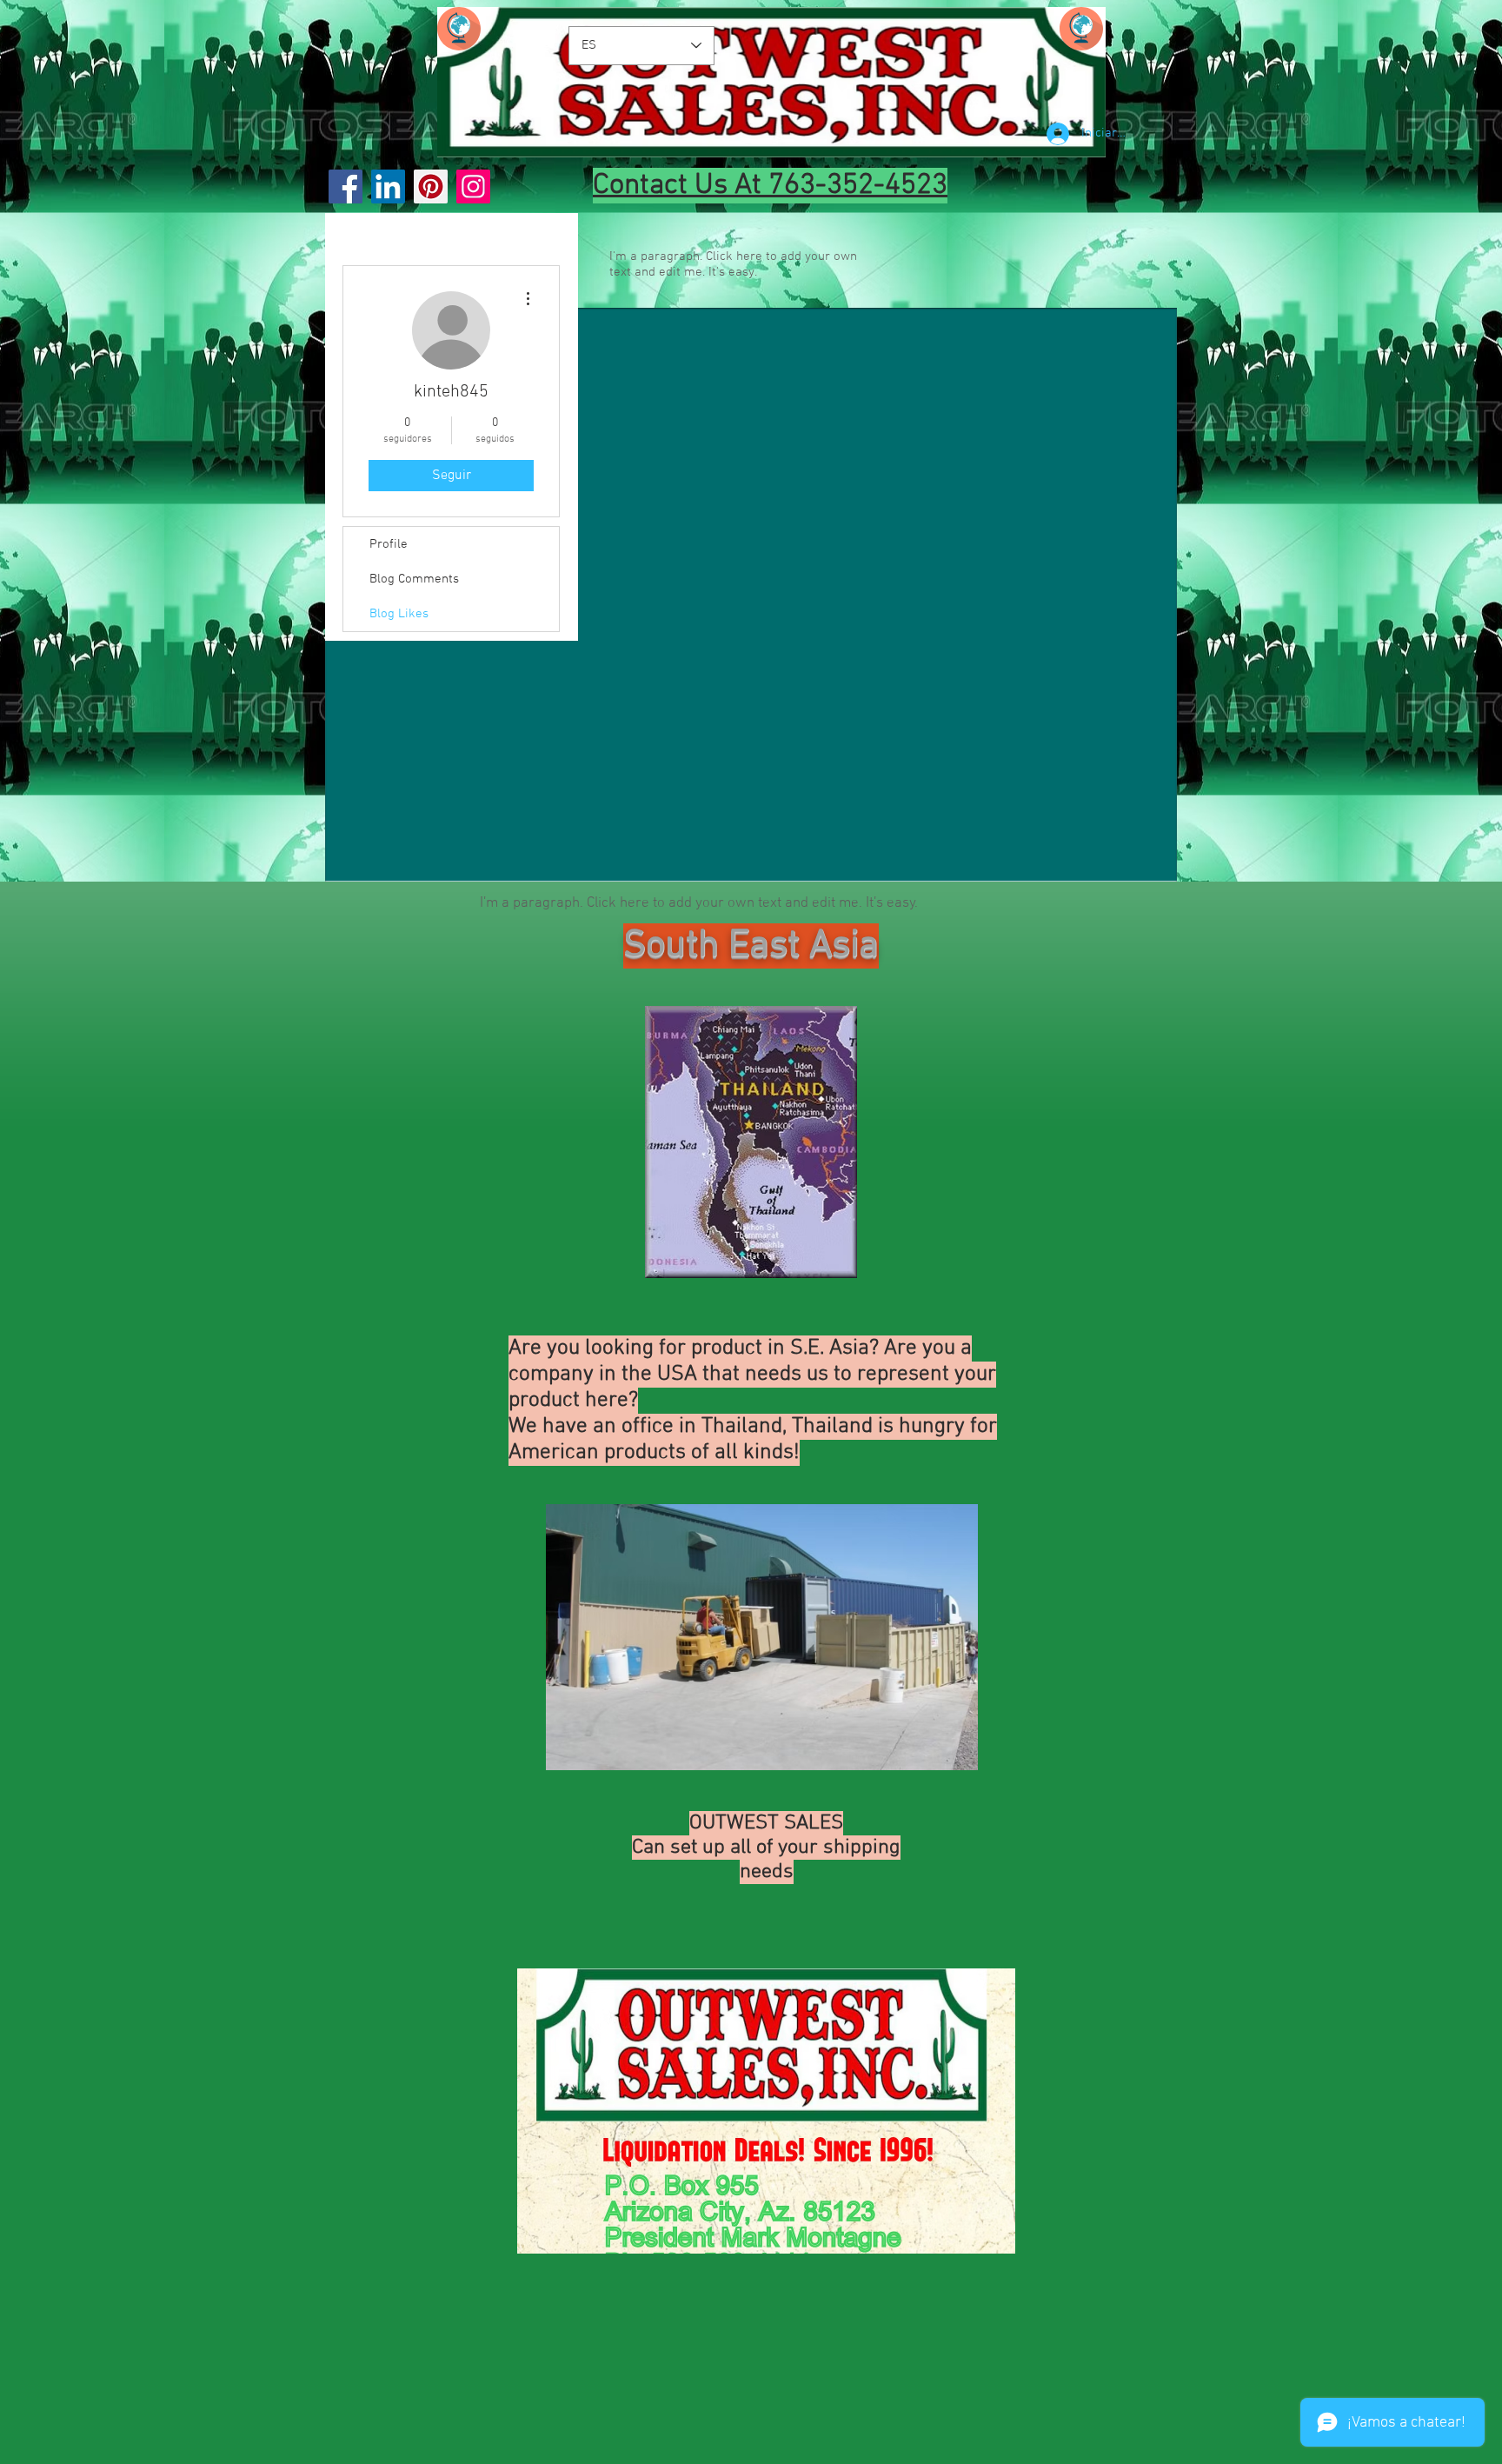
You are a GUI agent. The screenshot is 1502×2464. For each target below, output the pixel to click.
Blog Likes (399, 614)
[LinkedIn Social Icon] (388, 186)
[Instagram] (473, 186)
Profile (389, 544)
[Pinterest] (431, 186)
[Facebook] (346, 186)
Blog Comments (414, 579)
